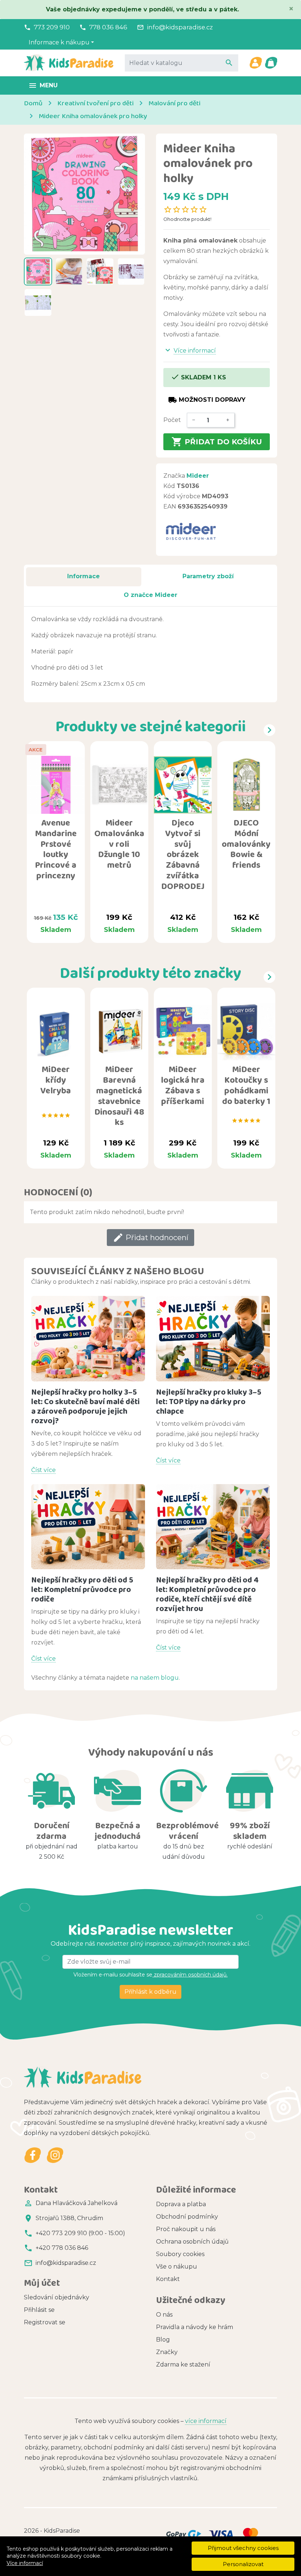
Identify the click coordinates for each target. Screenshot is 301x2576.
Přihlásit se (39, 2310)
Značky (167, 2352)
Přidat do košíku (217, 442)
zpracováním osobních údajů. (190, 1975)
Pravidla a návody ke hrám (195, 2327)
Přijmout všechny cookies (243, 2548)
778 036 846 (108, 27)
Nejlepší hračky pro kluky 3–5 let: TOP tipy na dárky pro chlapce (209, 1401)
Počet (172, 420)
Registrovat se (45, 2322)
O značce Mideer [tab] (150, 595)
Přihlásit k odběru (150, 1992)
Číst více (43, 1470)
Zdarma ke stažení (183, 2364)
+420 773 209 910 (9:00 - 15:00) (80, 2233)
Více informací (25, 2563)
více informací (206, 2421)
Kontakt (168, 2279)
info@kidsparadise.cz (180, 27)
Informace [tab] (84, 576)
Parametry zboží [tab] (208, 576)
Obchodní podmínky (187, 2217)
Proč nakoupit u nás (186, 2229)
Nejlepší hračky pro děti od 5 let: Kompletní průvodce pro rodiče (82, 1589)
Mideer (198, 476)
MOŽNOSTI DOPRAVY (207, 400)
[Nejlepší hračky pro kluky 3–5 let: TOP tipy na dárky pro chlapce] (213, 1339)
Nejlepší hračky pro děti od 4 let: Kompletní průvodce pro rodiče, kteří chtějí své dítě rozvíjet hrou (207, 1594)
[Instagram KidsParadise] (55, 2155)
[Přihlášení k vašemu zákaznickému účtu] (255, 63)
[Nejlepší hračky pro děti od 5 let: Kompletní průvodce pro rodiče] (88, 1527)
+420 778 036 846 (62, 2248)
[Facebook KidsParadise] (33, 2155)
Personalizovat (243, 2564)
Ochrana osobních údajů (192, 2242)
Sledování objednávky (57, 2297)
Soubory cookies (180, 2254)
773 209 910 (52, 27)
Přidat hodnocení (150, 1238)
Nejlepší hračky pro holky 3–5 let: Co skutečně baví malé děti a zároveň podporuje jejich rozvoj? (85, 1406)
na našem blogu (155, 1678)
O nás (164, 2315)
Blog (163, 2340)
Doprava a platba (181, 2204)
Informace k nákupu (59, 42)
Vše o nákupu (177, 2267)
